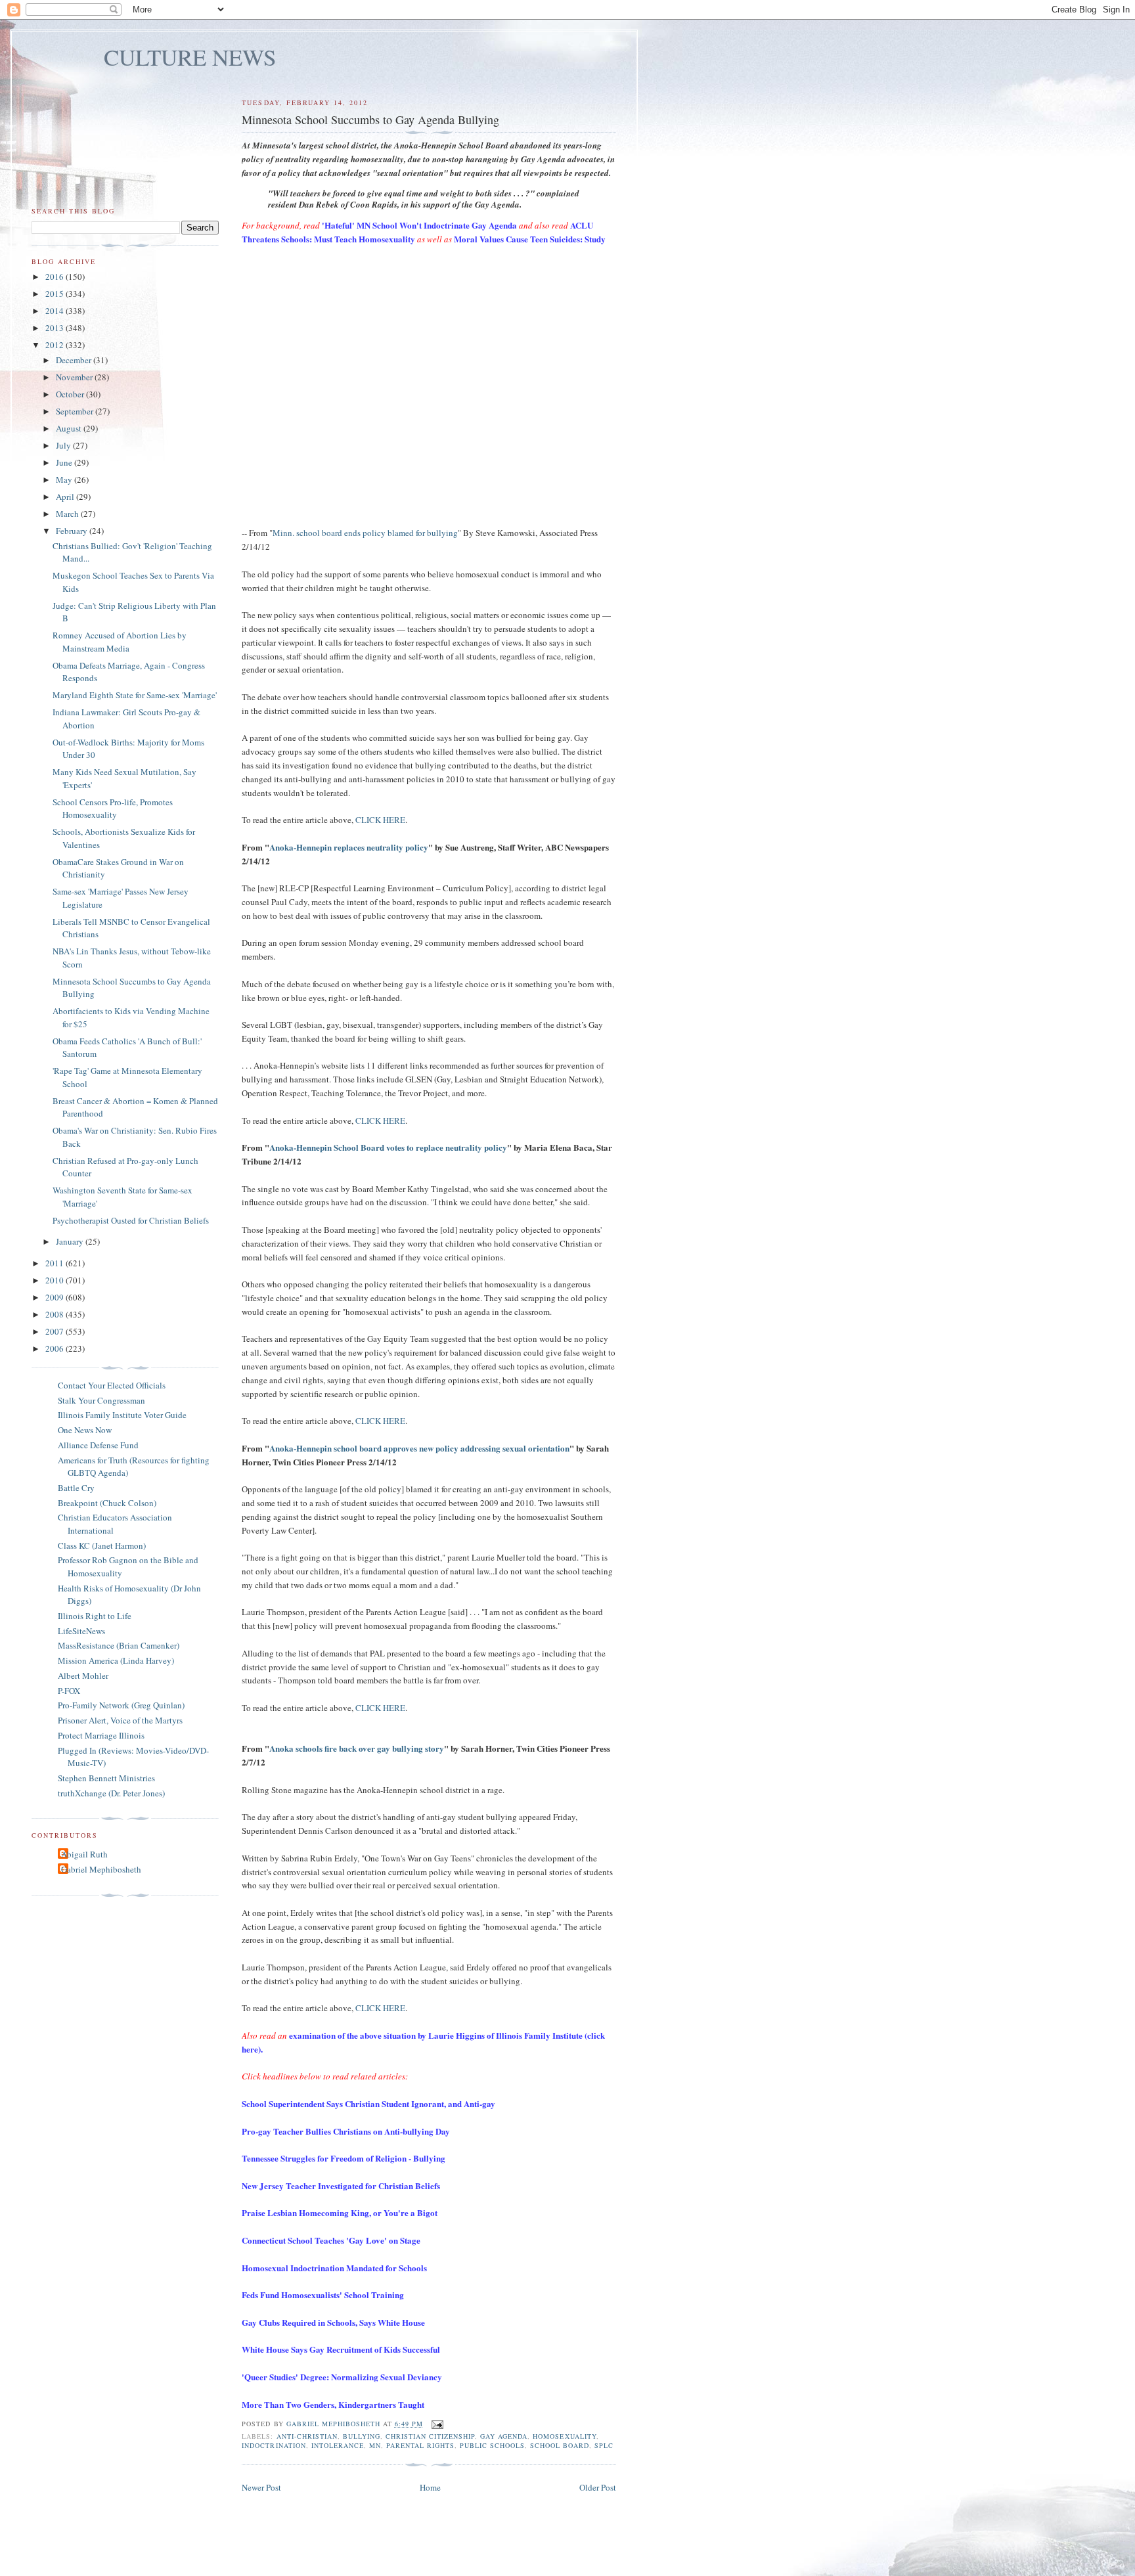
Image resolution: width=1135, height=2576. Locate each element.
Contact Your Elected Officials (112, 1385)
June (65, 462)
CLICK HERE (380, 820)
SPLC (604, 2445)
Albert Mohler (83, 1676)
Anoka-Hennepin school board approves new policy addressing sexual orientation (419, 1448)
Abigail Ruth (84, 1854)
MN (375, 2445)
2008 (56, 1314)
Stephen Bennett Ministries (106, 1778)
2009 (56, 1297)
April (66, 497)
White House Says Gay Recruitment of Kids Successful (341, 2349)
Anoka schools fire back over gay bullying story (357, 1748)
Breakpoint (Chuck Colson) (107, 1503)
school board (559, 2445)
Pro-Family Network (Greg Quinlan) (121, 1705)
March (68, 514)
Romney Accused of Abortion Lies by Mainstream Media (120, 642)
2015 (56, 294)
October (71, 394)
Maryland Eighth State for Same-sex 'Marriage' (135, 695)
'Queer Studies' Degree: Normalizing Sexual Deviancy (342, 2377)
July (64, 445)
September (76, 411)
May (65, 479)
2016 (56, 277)
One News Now (85, 1430)
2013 (56, 328)
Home (430, 2487)
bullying (362, 2436)
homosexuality (564, 2436)
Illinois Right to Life (95, 1616)
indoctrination (274, 2445)
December (75, 360)
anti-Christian (307, 2436)
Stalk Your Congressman (101, 1400)
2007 (56, 1331)
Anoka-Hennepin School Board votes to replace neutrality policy (388, 1147)
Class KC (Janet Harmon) (102, 1545)
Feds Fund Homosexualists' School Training (323, 2295)
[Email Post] (437, 2424)
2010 (56, 1280)
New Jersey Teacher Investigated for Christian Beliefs (341, 2186)
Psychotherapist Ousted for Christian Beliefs (131, 1220)
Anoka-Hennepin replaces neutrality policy (349, 847)
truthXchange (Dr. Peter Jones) (111, 1793)
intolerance (338, 2445)
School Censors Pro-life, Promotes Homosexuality (113, 809)
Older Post (598, 2487)
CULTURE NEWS (190, 57)
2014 (56, 311)
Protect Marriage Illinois (101, 1735)
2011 (56, 1263)
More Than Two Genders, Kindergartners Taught (333, 2404)
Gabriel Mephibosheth (101, 1869)
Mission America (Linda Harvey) (116, 1660)
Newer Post (261, 2487)
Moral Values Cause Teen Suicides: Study (530, 239)
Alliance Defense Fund (98, 1445)
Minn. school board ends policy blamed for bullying (365, 533)
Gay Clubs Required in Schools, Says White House (333, 2322)
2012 (56, 345)
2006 (56, 1348)
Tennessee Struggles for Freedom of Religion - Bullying (344, 2158)
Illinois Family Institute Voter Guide (122, 1415)
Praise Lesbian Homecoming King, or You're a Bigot (340, 2212)
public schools (492, 2445)
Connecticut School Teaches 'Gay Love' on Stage (331, 2240)
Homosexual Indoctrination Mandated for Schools (334, 2268)
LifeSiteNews (81, 1631)
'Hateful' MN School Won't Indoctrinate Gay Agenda (419, 225)
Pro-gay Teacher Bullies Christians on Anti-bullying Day (346, 2131)
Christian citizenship (430, 2436)
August (70, 428)
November (75, 377)
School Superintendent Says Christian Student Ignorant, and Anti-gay (368, 2103)
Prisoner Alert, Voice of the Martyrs (120, 1720)
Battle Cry (76, 1488)
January (71, 1241)
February (73, 531)
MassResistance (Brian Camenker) (119, 1645)
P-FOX (69, 1691)
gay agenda (504, 2436)
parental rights (420, 2445)
